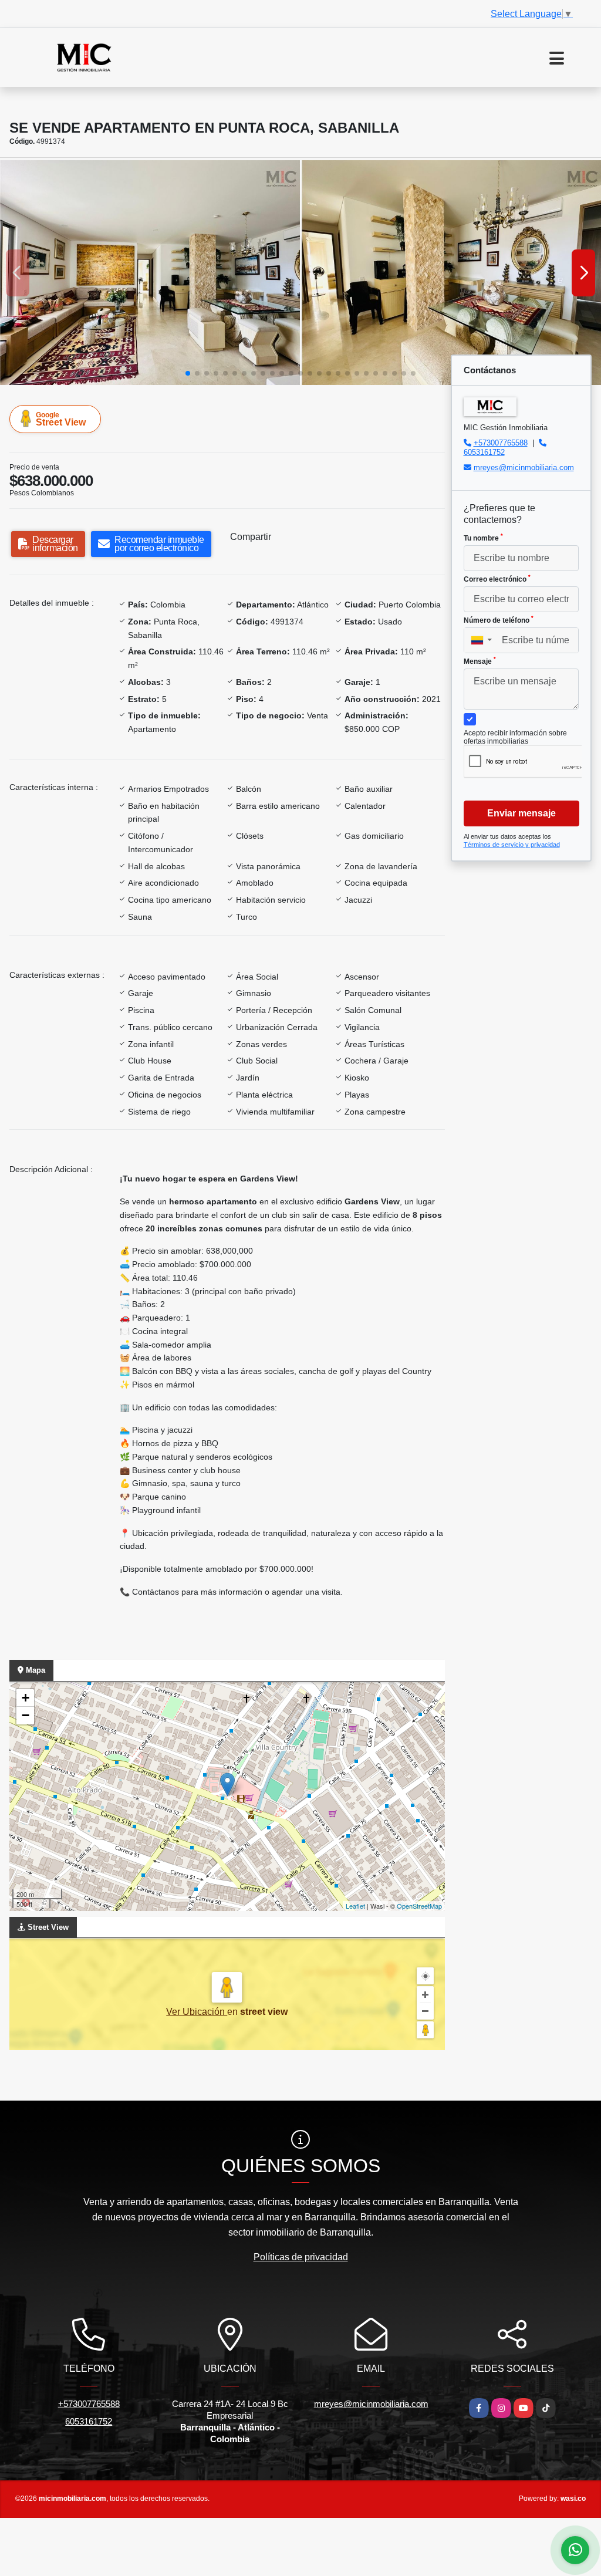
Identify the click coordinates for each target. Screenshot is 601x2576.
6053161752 (484, 452)
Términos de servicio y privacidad (512, 845)
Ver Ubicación (197, 2012)
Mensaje (480, 661)
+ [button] (26, 1698)
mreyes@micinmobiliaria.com (524, 467)
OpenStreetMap (419, 1906)
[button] (188, 373)
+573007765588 (501, 443)
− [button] (26, 1715)
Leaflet (355, 1906)
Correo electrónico (497, 579)
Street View (61, 419)
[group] (150, 273)
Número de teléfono (499, 620)
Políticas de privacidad (301, 2257)
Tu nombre (483, 538)
